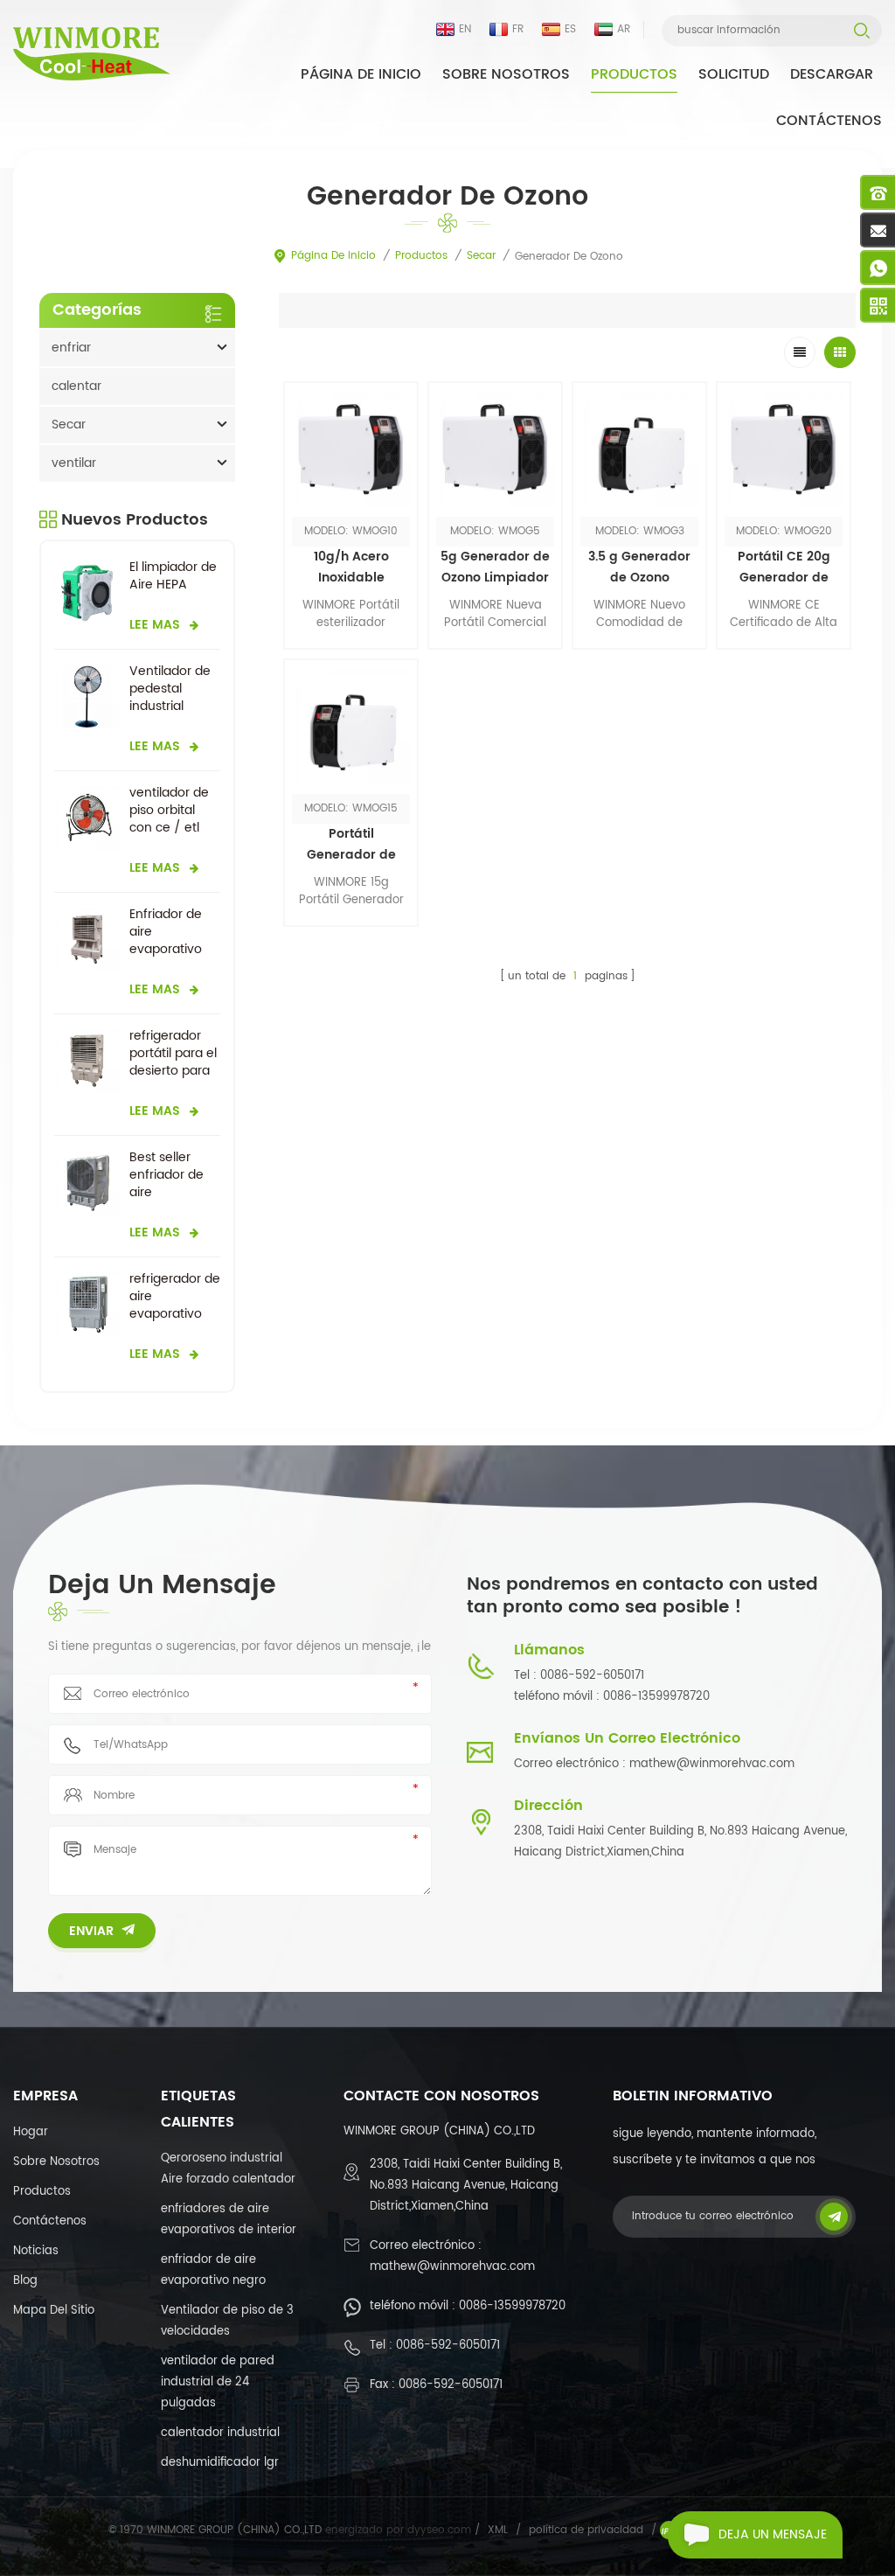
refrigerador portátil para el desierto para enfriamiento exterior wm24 (173, 1054)
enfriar (71, 348)
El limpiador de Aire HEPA (173, 576)
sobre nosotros (506, 74)
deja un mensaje (773, 2534)
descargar (832, 74)
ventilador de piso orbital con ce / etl (169, 811)
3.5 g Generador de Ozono (639, 567)
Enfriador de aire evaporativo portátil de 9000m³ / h (166, 932)
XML (498, 2530)
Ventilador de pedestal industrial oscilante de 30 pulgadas (170, 689)
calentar (76, 386)
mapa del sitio (54, 2311)
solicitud (734, 74)
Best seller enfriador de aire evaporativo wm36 (167, 1175)
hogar (31, 2132)
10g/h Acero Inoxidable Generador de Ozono (351, 567)
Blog (25, 2281)
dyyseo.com (441, 2530)
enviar (91, 1931)
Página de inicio (361, 74)
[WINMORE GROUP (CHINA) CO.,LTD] (92, 54)
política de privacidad (586, 2530)
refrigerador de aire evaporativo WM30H (175, 1297)
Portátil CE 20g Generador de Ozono (784, 567)
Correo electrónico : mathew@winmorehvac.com (654, 1764)
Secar (481, 256)
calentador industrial (220, 2433)
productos (42, 2192)
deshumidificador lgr (220, 2463)
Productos (634, 74)
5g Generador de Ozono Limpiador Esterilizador (495, 567)
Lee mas (496, 661)
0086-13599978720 (512, 2306)
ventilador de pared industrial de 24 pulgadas (218, 2382)
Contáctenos (829, 121)
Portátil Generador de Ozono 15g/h (351, 845)
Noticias (36, 2251)
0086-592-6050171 (448, 2346)
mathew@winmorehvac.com (452, 2267)
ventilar (74, 463)
